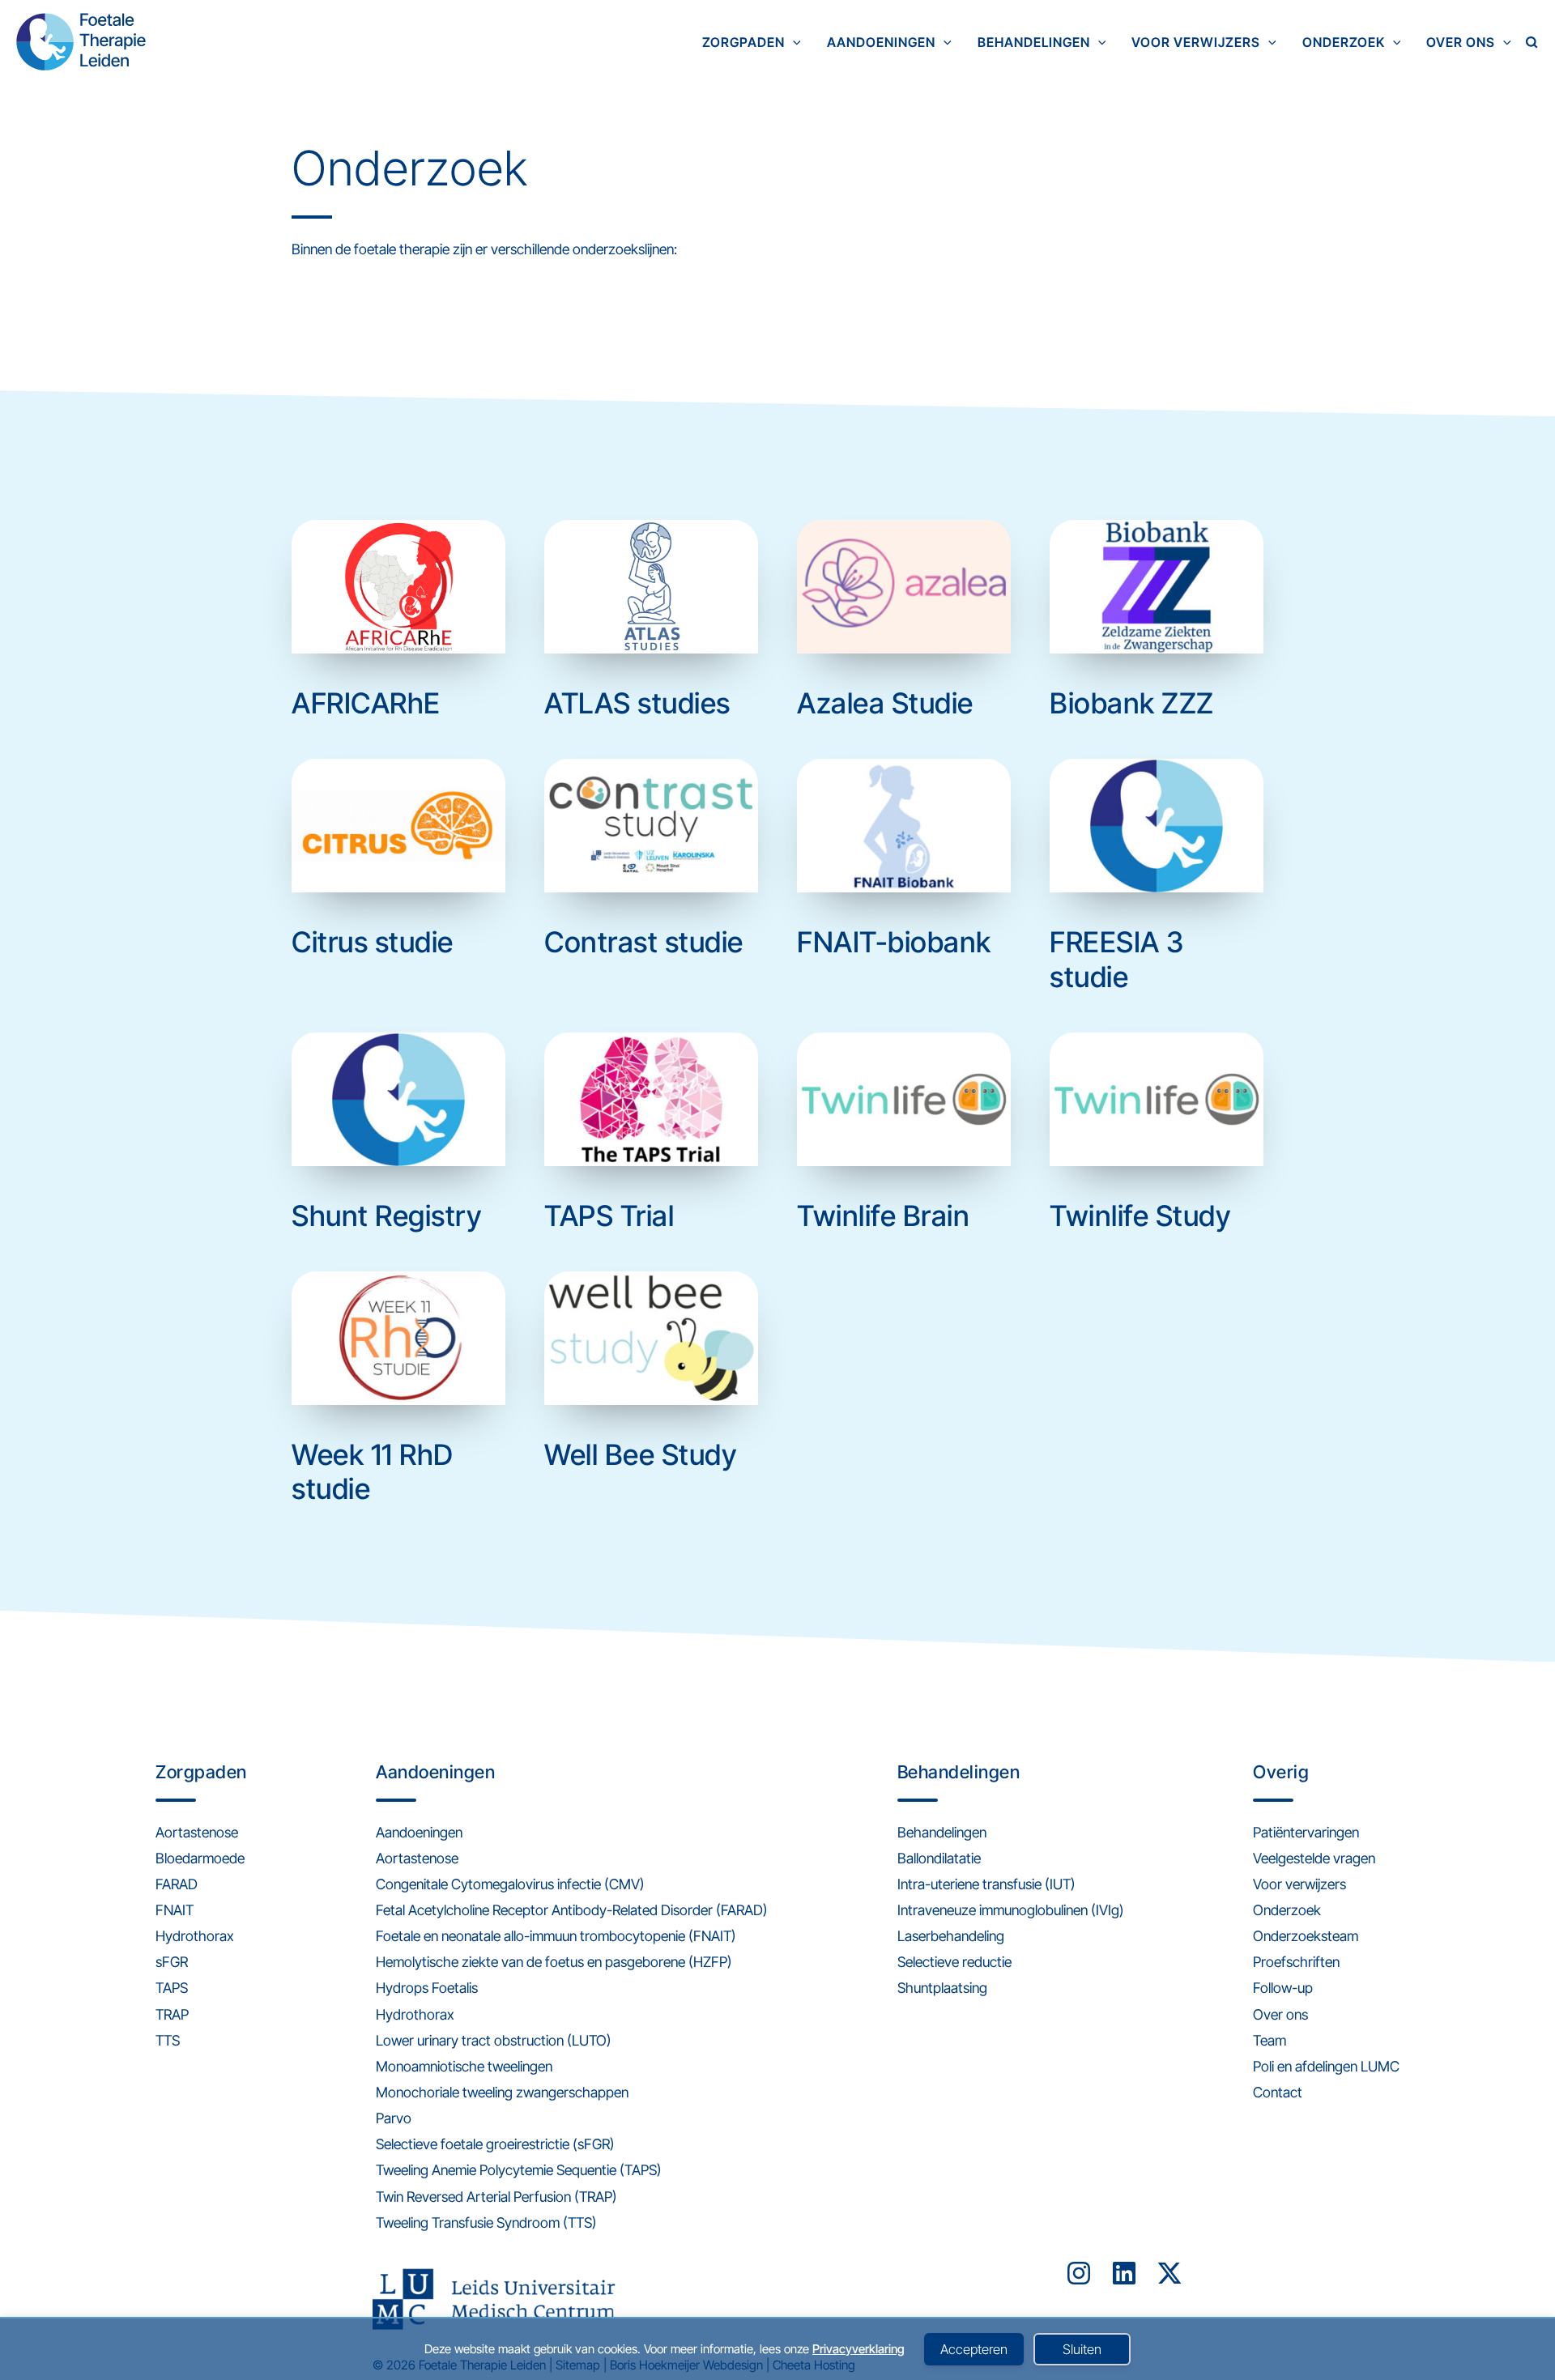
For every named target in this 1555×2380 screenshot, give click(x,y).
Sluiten (1082, 2349)
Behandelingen (1034, 42)
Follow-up (1283, 1988)
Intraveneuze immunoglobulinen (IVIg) (1011, 1910)
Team (1270, 2040)
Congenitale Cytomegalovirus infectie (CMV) (510, 1884)
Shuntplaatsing (942, 1988)
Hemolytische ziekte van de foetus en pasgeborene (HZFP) (554, 1962)
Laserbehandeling (951, 1936)
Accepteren (974, 2349)
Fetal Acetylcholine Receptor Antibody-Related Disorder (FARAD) (572, 1910)
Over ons (1461, 42)
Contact (1278, 2092)
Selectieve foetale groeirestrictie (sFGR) (495, 2144)
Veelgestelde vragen (1314, 1858)
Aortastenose (197, 1832)
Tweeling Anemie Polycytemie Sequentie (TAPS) (519, 2170)
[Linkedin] (1124, 2273)
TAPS (172, 1988)
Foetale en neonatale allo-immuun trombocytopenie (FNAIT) (556, 1936)
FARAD (177, 1884)
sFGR (172, 1962)
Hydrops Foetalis (427, 1988)
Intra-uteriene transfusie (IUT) (986, 1884)
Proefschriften (1296, 1962)
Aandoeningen (881, 42)
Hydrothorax (195, 1936)
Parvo (394, 2118)
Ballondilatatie (939, 1858)
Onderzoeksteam (1306, 1936)
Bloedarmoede (200, 1858)
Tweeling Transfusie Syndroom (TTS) (486, 2222)
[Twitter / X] (1169, 2273)
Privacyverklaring (858, 2349)
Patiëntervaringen (1306, 1832)
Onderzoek (1344, 42)
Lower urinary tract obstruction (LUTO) (494, 2040)
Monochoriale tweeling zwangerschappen (502, 2092)
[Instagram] (1079, 2273)
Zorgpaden (743, 42)
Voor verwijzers (1196, 42)
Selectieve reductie (954, 1962)
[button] (793, 42)
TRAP (172, 2014)
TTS (168, 2040)
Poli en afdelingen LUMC (1326, 2066)
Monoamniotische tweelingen (464, 2066)
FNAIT (175, 1910)
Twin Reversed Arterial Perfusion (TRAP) (496, 2197)
